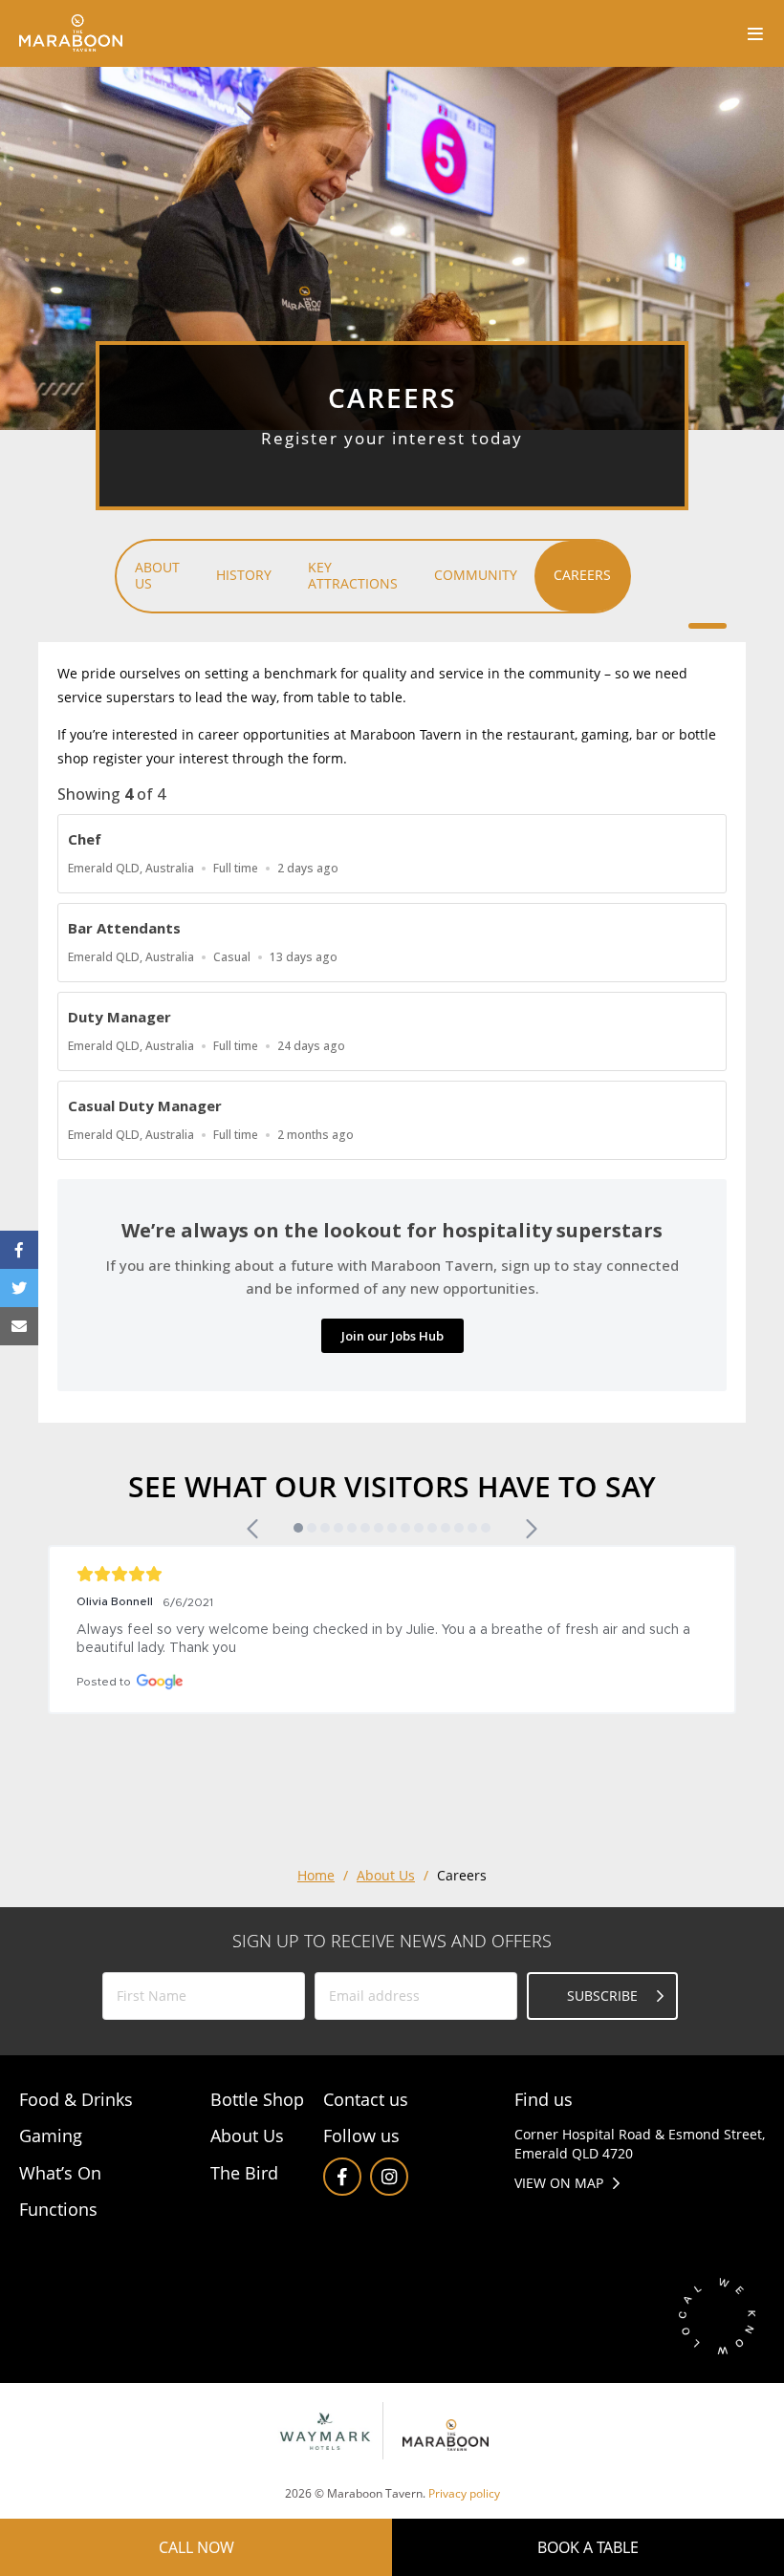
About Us (386, 1875)
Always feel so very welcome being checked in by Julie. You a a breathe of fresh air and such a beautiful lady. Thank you (385, 1639)
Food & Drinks (76, 2099)
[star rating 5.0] (392, 1574)
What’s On (60, 2173)
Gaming (51, 2136)
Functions (58, 2209)
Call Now (196, 2547)
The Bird (244, 2173)
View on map (559, 2183)
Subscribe (602, 1996)
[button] (254, 1529)
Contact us (366, 2099)
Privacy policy (464, 2493)
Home (316, 1875)
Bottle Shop (257, 2099)
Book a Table (588, 2547)
